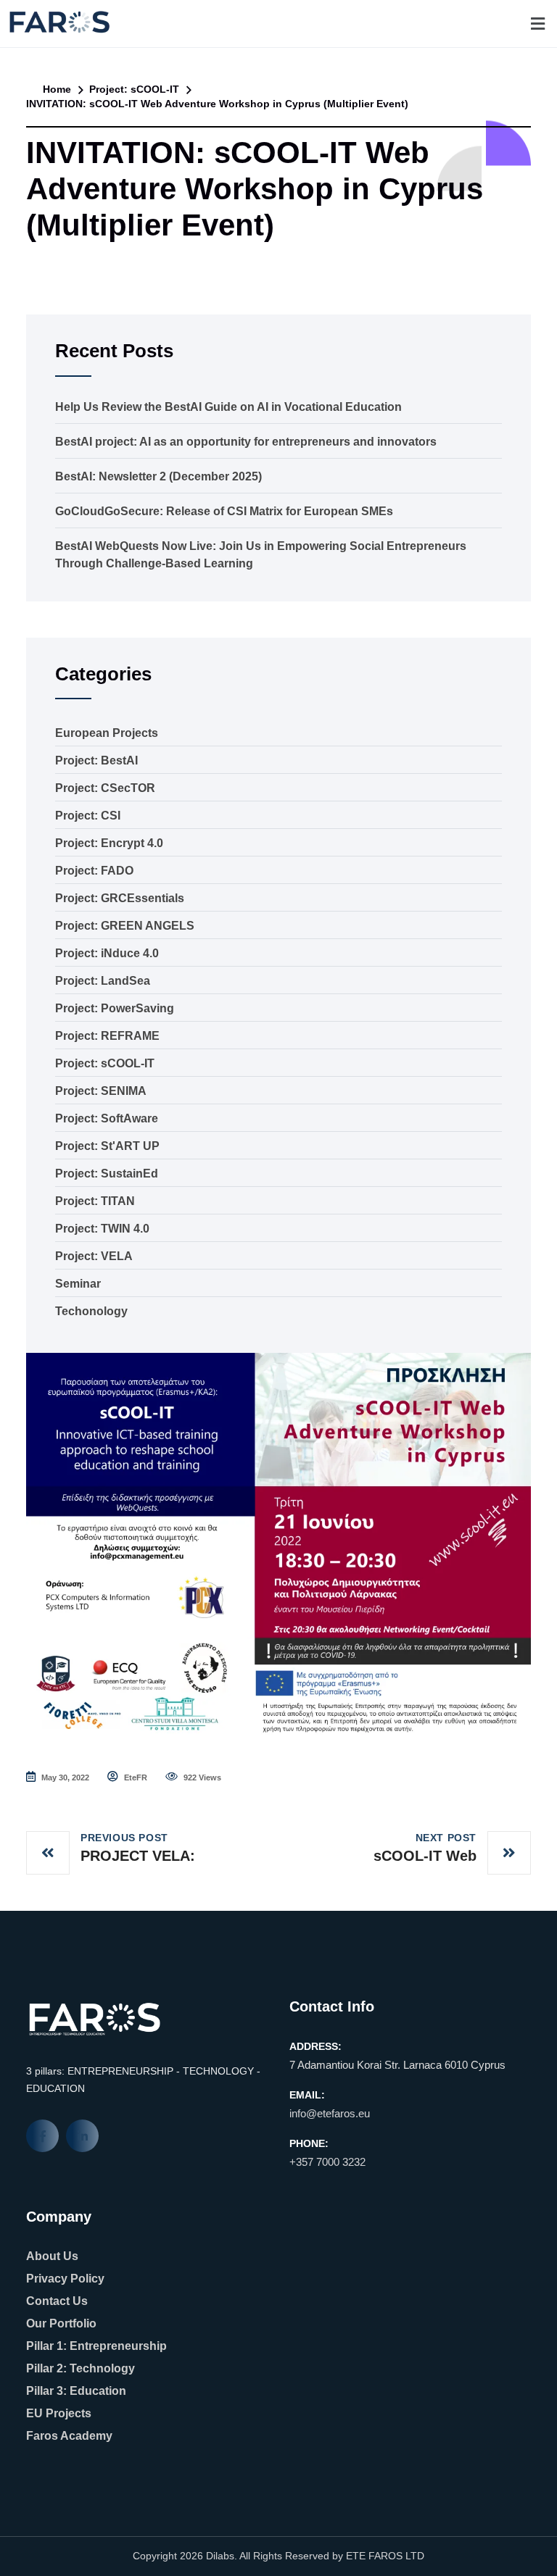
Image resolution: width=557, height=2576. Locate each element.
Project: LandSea (103, 981)
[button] (537, 24)
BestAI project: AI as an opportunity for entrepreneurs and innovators (246, 442)
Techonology (91, 1311)
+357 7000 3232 (327, 2162)
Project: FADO (94, 871)
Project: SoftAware (107, 1118)
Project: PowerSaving (115, 1008)
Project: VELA (94, 1256)
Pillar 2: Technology (81, 2368)
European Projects (107, 733)
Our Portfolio (61, 2323)
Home (55, 89)
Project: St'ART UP (107, 1146)
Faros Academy (69, 2436)
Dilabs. (222, 2556)
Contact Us (57, 2301)
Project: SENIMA (101, 1091)
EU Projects (59, 2413)
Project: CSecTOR (105, 788)
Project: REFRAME (107, 1036)
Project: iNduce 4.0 (107, 953)
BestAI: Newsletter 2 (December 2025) (158, 476)
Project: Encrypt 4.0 (109, 843)
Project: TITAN (95, 1201)
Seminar (78, 1284)
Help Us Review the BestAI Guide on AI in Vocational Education (228, 407)
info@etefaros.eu (330, 2113)
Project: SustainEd (107, 1174)
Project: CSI (88, 816)
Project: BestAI (96, 760)
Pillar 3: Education (76, 2391)
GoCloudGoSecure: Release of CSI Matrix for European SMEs (224, 511)
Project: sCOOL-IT (134, 89)
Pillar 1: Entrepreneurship (96, 2346)
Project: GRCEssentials (120, 898)
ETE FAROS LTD (385, 2556)
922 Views (201, 1777)
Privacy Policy (65, 2279)
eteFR (135, 1777)
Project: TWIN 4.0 (102, 1229)
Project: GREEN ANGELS (125, 926)
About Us (52, 2256)
